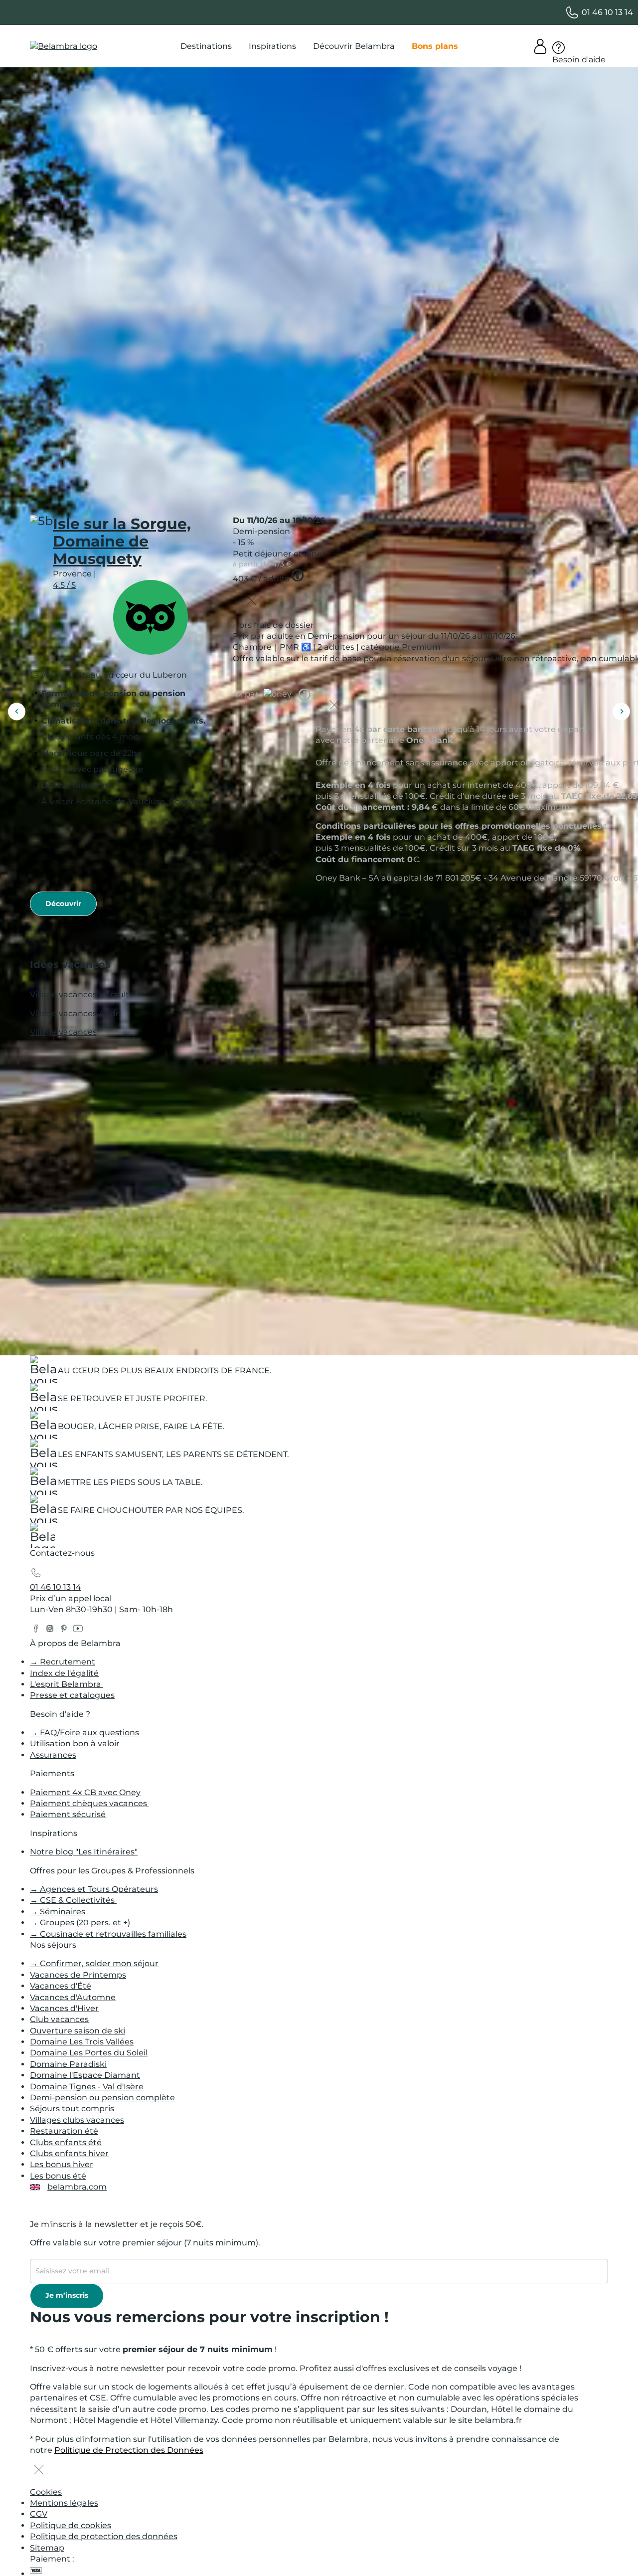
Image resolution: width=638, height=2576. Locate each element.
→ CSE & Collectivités (73, 1900)
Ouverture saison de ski (78, 2031)
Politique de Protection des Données (129, 2450)
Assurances (53, 1755)
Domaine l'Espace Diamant (85, 2075)
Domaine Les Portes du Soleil (89, 2053)
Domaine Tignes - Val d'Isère (87, 2087)
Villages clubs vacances (77, 2120)
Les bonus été (58, 2176)
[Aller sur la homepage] (42, 1538)
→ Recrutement (63, 1662)
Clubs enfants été (66, 2142)
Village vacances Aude (75, 1013)
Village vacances (63, 1032)
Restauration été (64, 2131)
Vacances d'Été (61, 1986)
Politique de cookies (71, 2525)
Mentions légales (64, 2503)
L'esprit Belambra (67, 1684)
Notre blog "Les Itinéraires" (84, 1852)
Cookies (46, 2492)
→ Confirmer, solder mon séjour (94, 1963)
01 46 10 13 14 (56, 1587)
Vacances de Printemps (78, 1975)
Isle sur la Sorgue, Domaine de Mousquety (122, 541)
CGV (39, 2514)
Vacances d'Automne (73, 1997)
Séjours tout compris (72, 2109)
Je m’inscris (67, 2295)
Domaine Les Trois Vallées (82, 2042)
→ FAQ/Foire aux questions (84, 1733)
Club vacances (59, 2019)
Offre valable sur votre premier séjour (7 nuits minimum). (145, 2243)
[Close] (252, 602)
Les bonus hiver (62, 2164)
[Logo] (64, 46)
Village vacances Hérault (80, 995)
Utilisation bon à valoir (76, 1744)
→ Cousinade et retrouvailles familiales (108, 1934)
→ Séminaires (58, 1912)
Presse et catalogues (72, 1695)
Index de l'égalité (64, 1673)
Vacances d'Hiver (64, 2008)
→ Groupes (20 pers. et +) (80, 1923)
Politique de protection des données (104, 2536)
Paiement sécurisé (68, 1814)
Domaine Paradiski (68, 2064)
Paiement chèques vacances (89, 1803)
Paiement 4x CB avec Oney (85, 1792)
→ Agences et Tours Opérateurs (94, 1889)
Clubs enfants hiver (69, 2153)
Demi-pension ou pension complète (102, 2098)
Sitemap (47, 2548)
